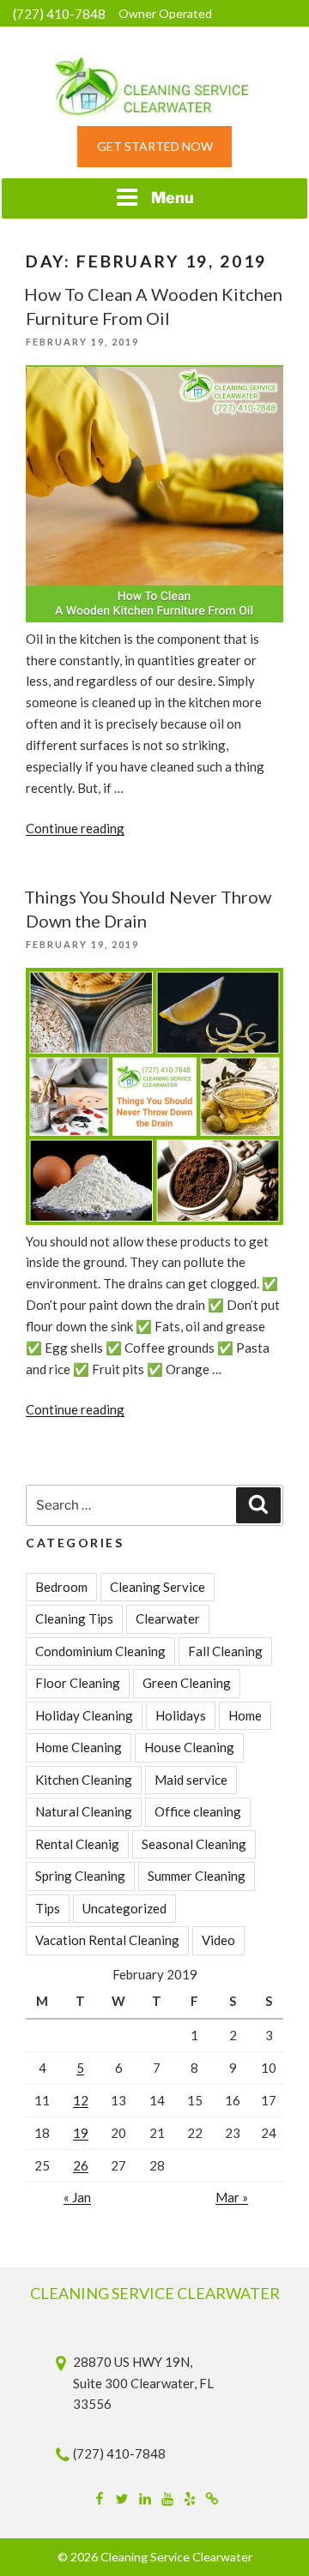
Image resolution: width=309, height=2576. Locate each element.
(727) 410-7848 (59, 14)
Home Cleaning (79, 1747)
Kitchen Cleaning (84, 1780)
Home (245, 1715)
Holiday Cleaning (84, 1715)
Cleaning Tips (74, 1618)
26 (81, 2165)
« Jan (77, 2197)
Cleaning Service (158, 1587)
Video (218, 1940)
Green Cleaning (187, 1683)
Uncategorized (124, 1908)
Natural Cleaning (84, 1811)
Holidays (181, 1715)
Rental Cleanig (77, 1844)
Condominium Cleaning (100, 1651)
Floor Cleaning (78, 1683)
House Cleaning (189, 1747)
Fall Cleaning (225, 1651)
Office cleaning (198, 1811)
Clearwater (168, 1618)
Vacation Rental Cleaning (107, 1940)
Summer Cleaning (197, 1876)
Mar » (232, 2197)
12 (81, 2100)
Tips (48, 1908)
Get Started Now (155, 146)
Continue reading (75, 828)
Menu (173, 198)
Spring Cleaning (80, 1876)
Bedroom (61, 1587)
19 (81, 2133)
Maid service (191, 1780)
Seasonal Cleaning (194, 1844)
